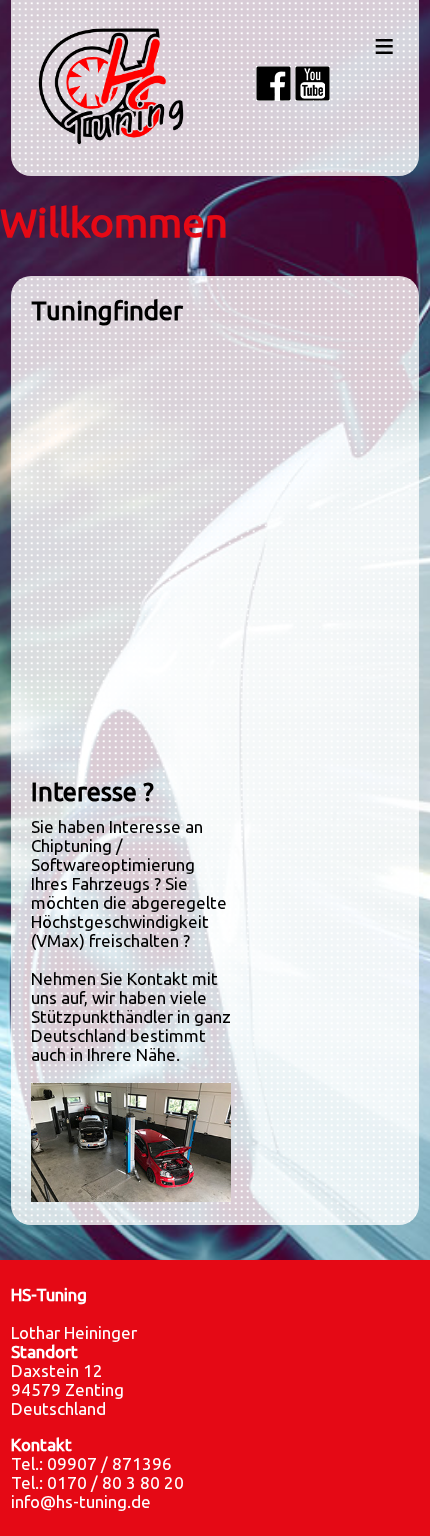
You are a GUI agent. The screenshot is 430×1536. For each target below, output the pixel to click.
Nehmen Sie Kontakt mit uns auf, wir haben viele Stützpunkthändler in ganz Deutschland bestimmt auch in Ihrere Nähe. (131, 1016)
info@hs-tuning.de (81, 1501)
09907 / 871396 (109, 1463)
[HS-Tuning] (131, 1195)
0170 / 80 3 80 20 (115, 1482)
